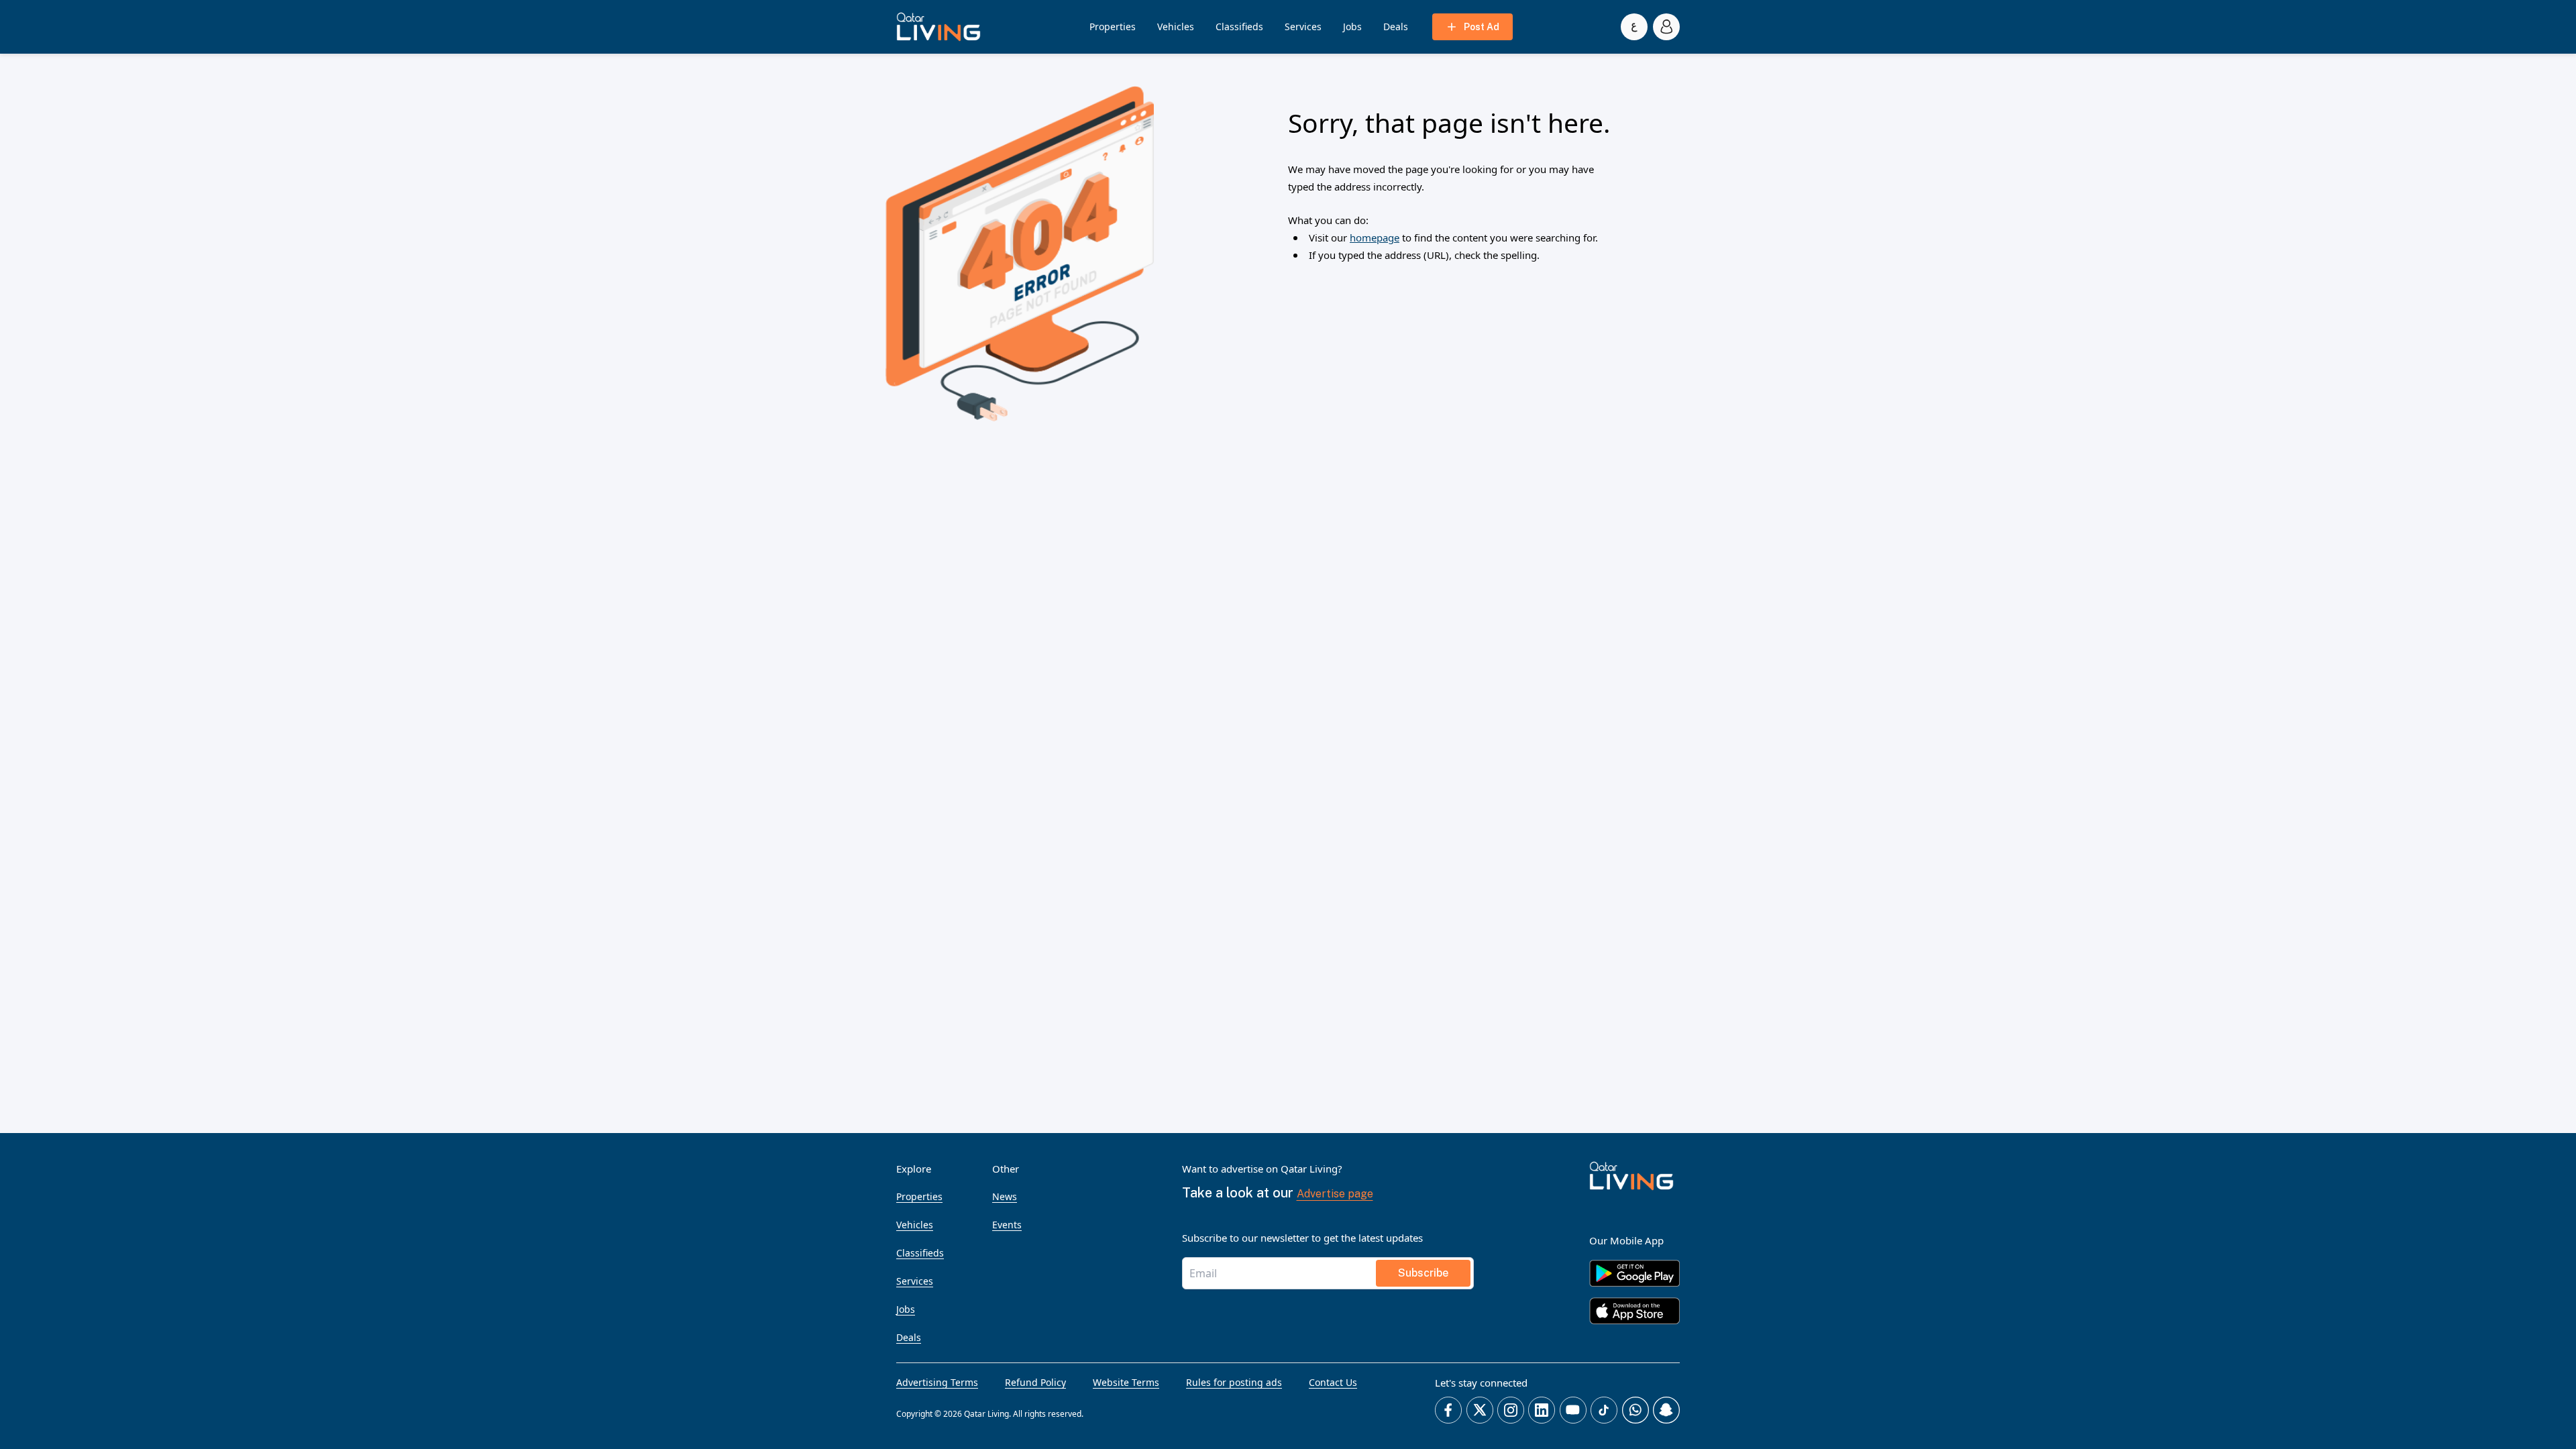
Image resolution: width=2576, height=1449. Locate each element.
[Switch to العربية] (1634, 27)
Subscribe (1423, 1273)
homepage (1375, 237)
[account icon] (1666, 27)
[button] (938, 27)
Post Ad (1482, 27)
